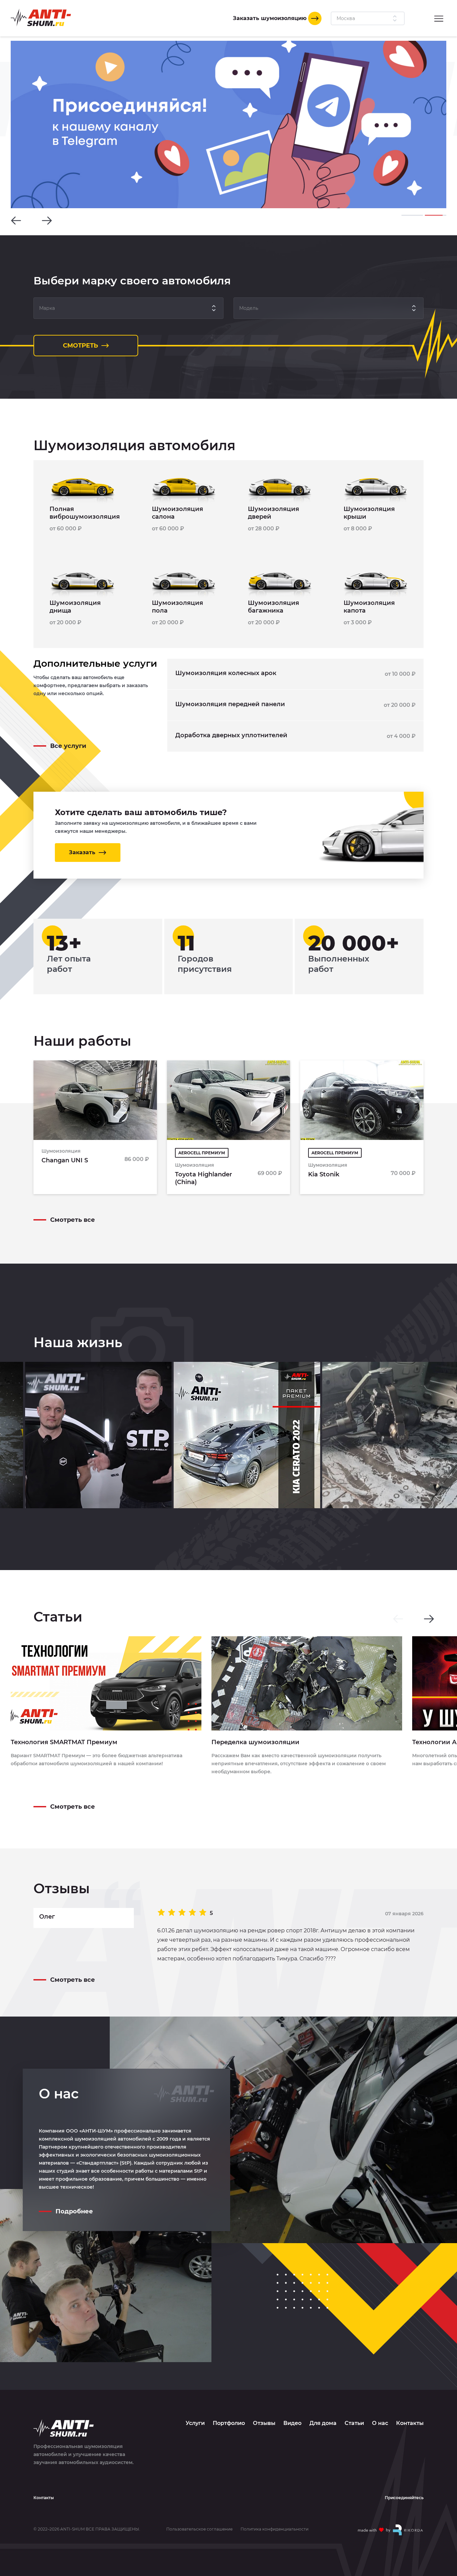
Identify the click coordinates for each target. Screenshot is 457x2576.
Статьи (354, 2423)
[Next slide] (47, 221)
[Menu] (439, 18)
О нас (380, 2423)
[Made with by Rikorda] (391, 2530)
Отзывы (264, 2423)
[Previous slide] (398, 1619)
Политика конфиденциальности (275, 2529)
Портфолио (229, 2423)
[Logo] (41, 18)
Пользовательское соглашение (199, 2529)
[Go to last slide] (16, 221)
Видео (292, 2423)
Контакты (410, 2423)
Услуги (195, 2423)
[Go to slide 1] (412, 215)
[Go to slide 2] (436, 215)
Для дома (323, 2423)
